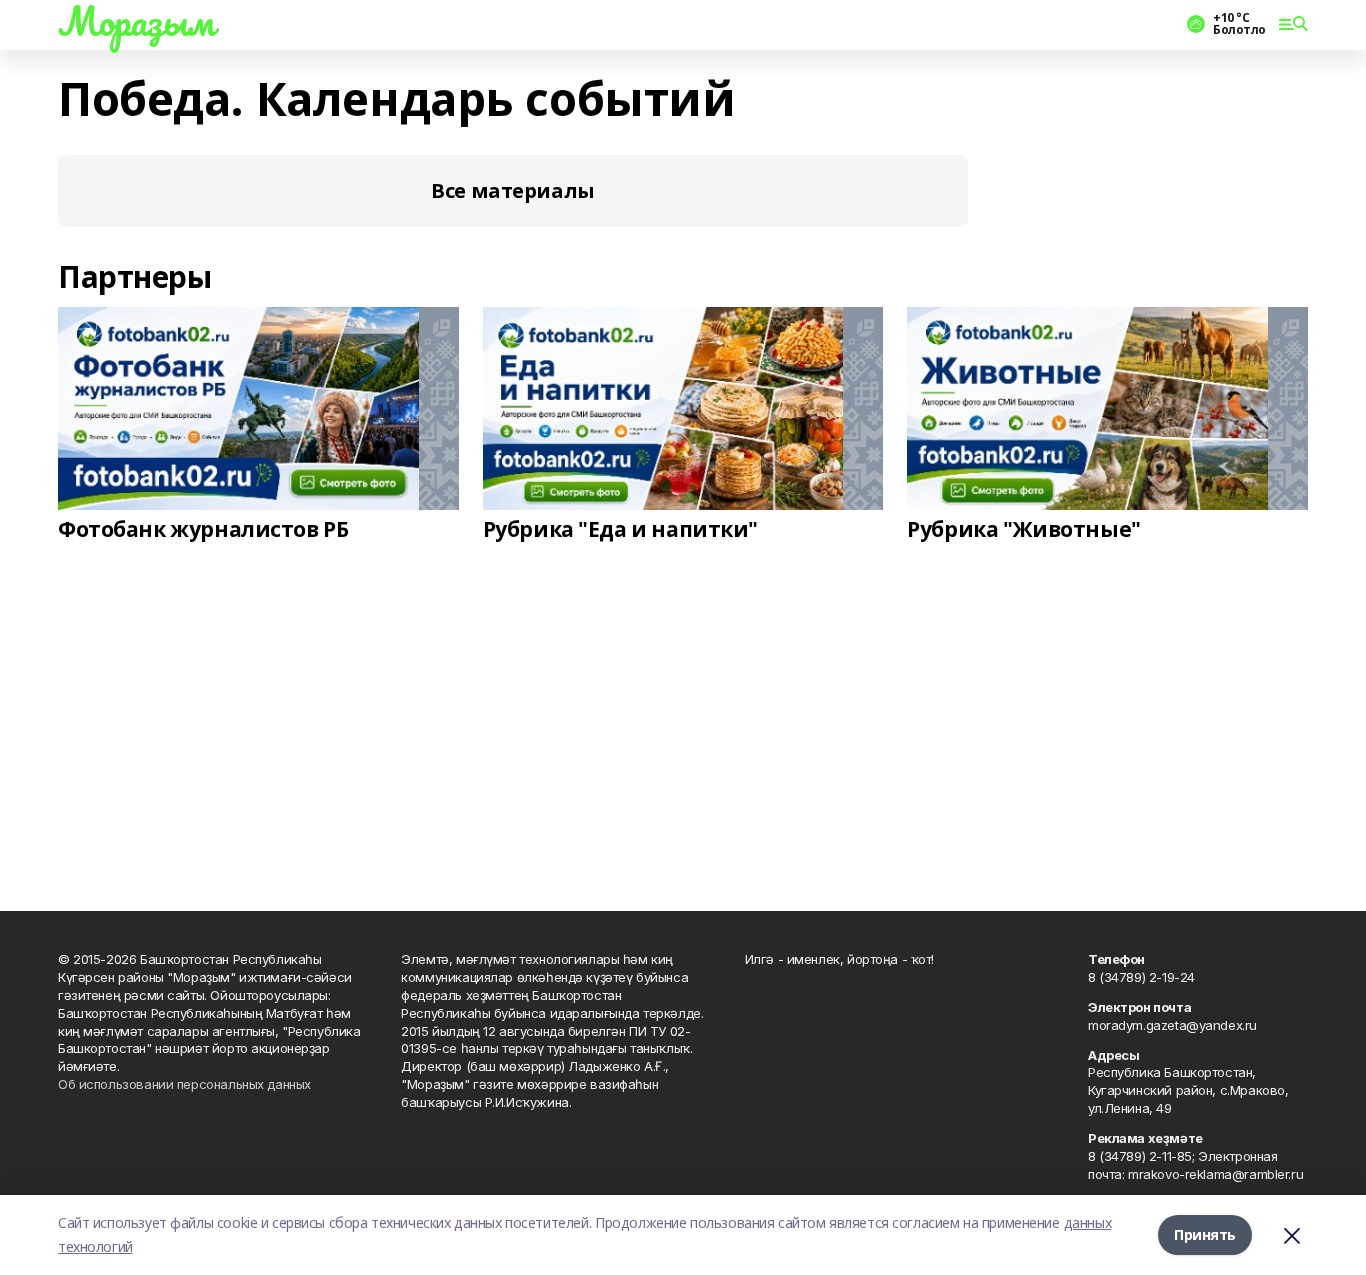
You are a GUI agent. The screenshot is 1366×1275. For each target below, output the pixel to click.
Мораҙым (136, 21)
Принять (1205, 1234)
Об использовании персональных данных (184, 1084)
